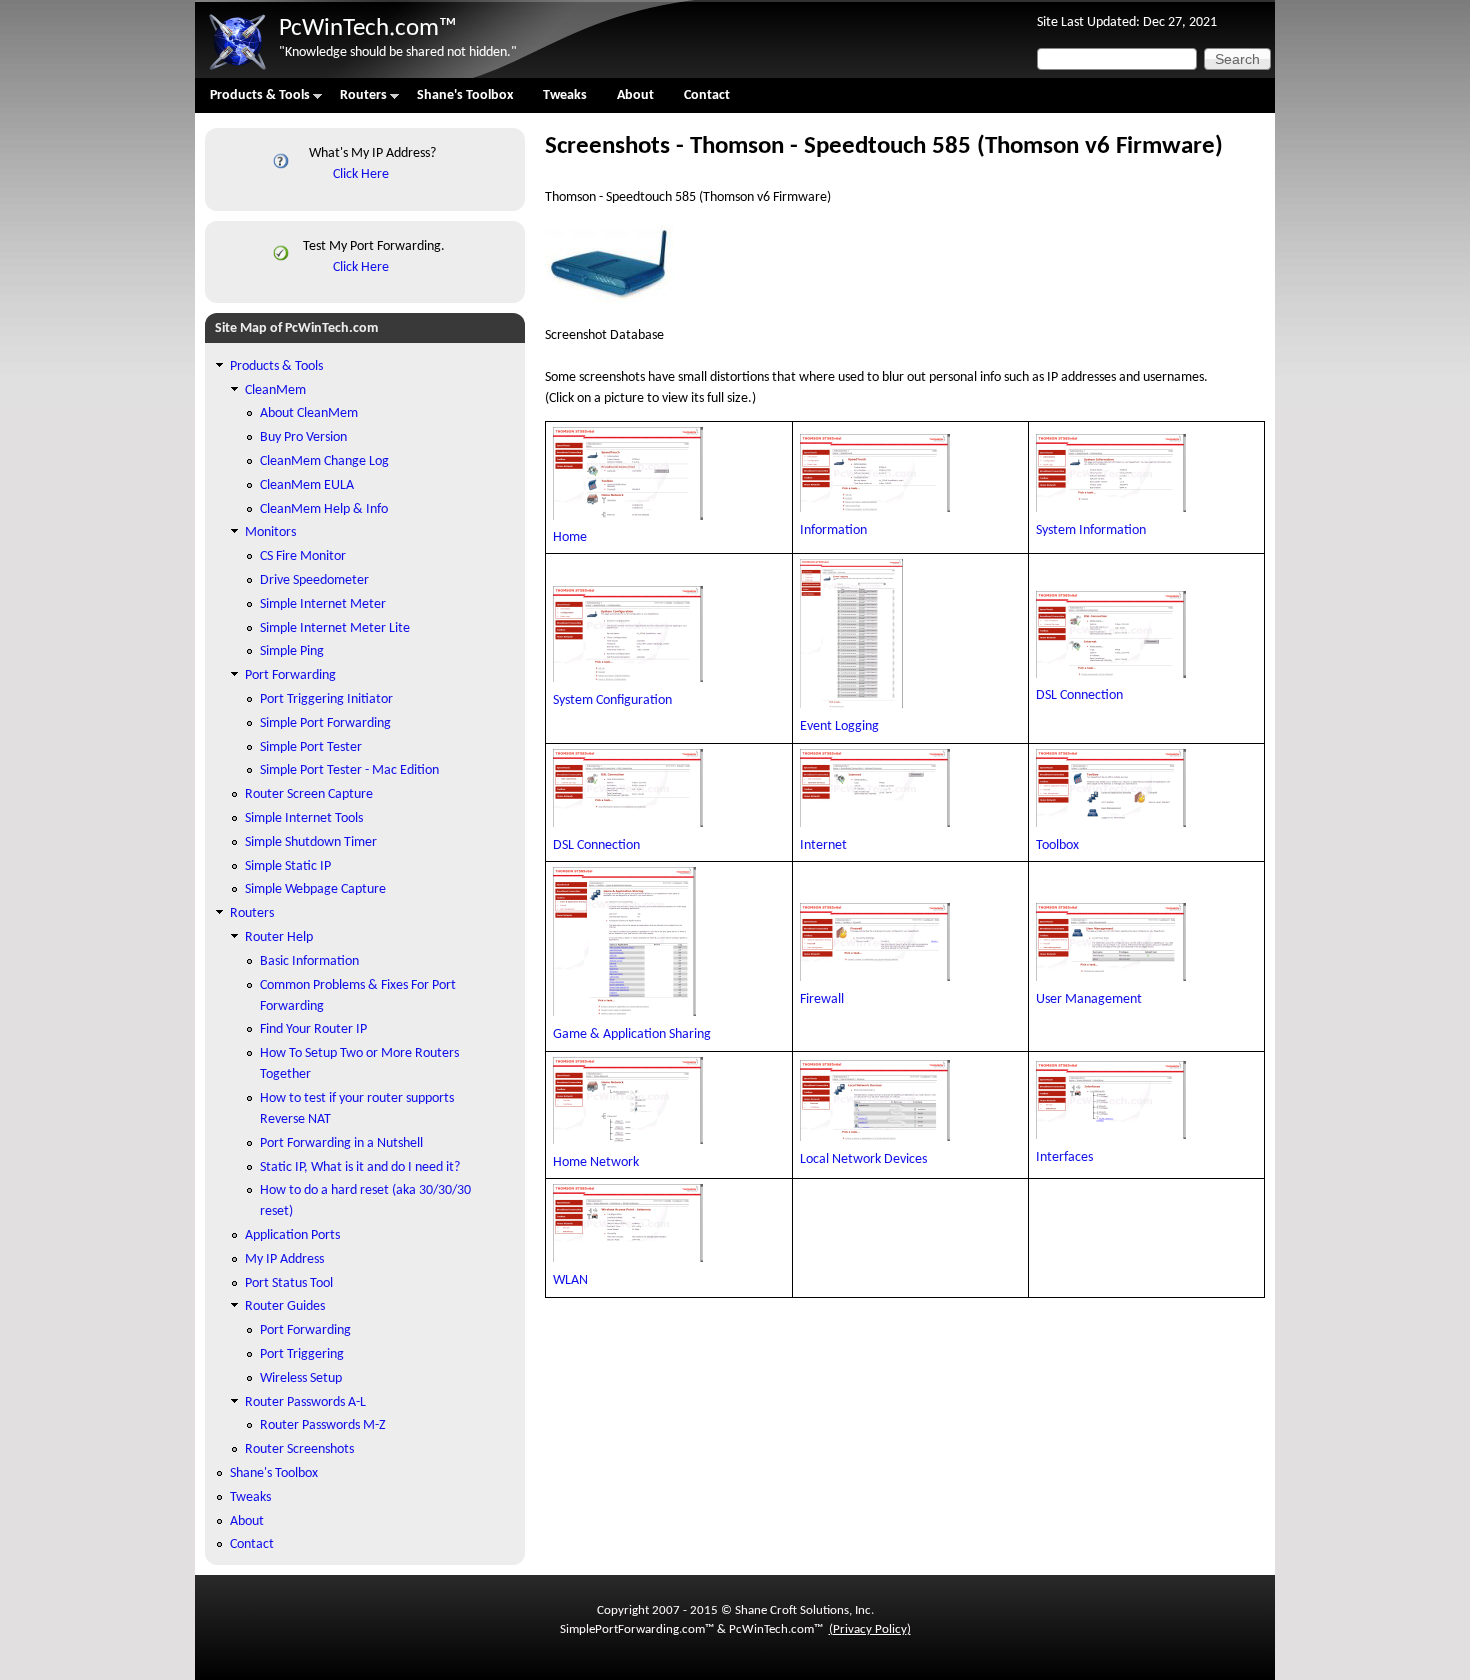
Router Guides (285, 1306)
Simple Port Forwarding (325, 723)
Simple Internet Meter (323, 604)
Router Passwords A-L (305, 1402)
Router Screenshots (299, 1449)
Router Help (279, 937)
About (635, 95)
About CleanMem (309, 413)
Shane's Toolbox (465, 95)
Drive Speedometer (314, 580)
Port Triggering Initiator (326, 699)
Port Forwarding (290, 675)
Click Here (361, 174)
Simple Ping (292, 651)
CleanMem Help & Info (324, 509)
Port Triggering (302, 1354)
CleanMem (275, 390)
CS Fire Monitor (303, 556)
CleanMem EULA (307, 485)
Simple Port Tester (311, 747)
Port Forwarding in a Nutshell (341, 1143)
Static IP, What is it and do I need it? (360, 1167)
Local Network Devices (863, 1159)
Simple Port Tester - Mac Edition (349, 770)
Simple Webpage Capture (315, 889)
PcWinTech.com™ (368, 28)
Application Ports (292, 1235)
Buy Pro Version (303, 437)
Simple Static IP (288, 866)
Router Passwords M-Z (323, 1425)
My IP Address (284, 1259)
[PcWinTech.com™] (237, 70)
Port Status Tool (289, 1283)
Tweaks (565, 95)
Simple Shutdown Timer (311, 842)
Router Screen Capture (309, 794)
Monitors (270, 532)
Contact (707, 95)
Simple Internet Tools (304, 818)
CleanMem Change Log (324, 461)
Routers (356, 100)
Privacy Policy (870, 1629)
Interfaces (1064, 1157)
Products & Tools (252, 100)
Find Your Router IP (313, 1029)
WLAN (570, 1280)
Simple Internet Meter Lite (335, 628)
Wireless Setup (301, 1378)
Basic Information (309, 961)
